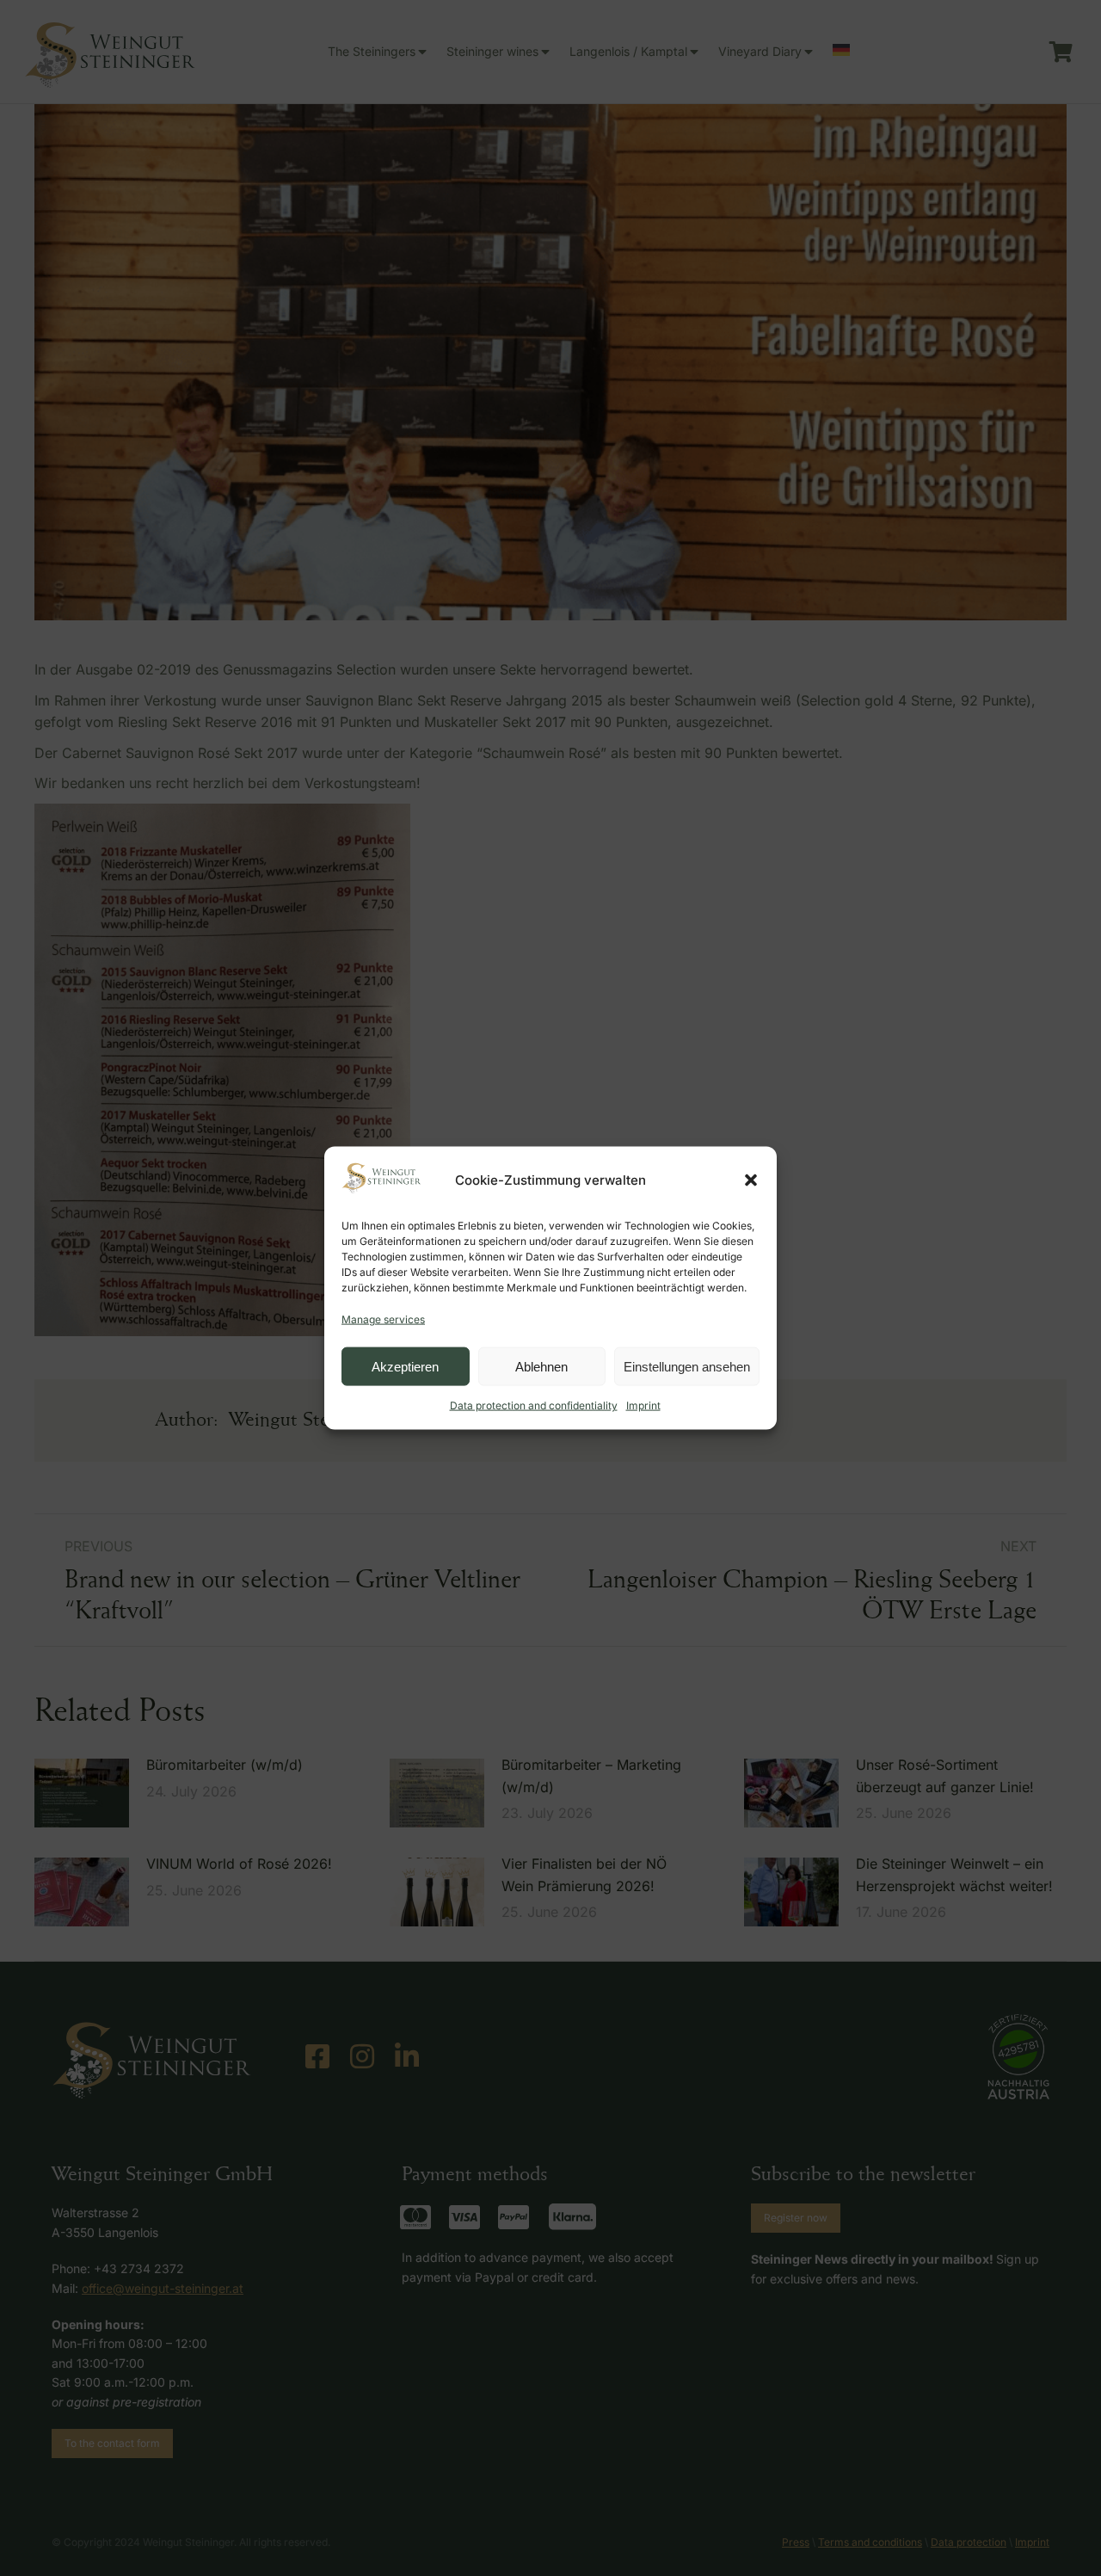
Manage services (383, 1319)
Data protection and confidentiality (534, 1405)
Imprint (643, 1405)
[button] (751, 1180)
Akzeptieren (405, 1366)
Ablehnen (541, 1366)
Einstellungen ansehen (687, 1366)
